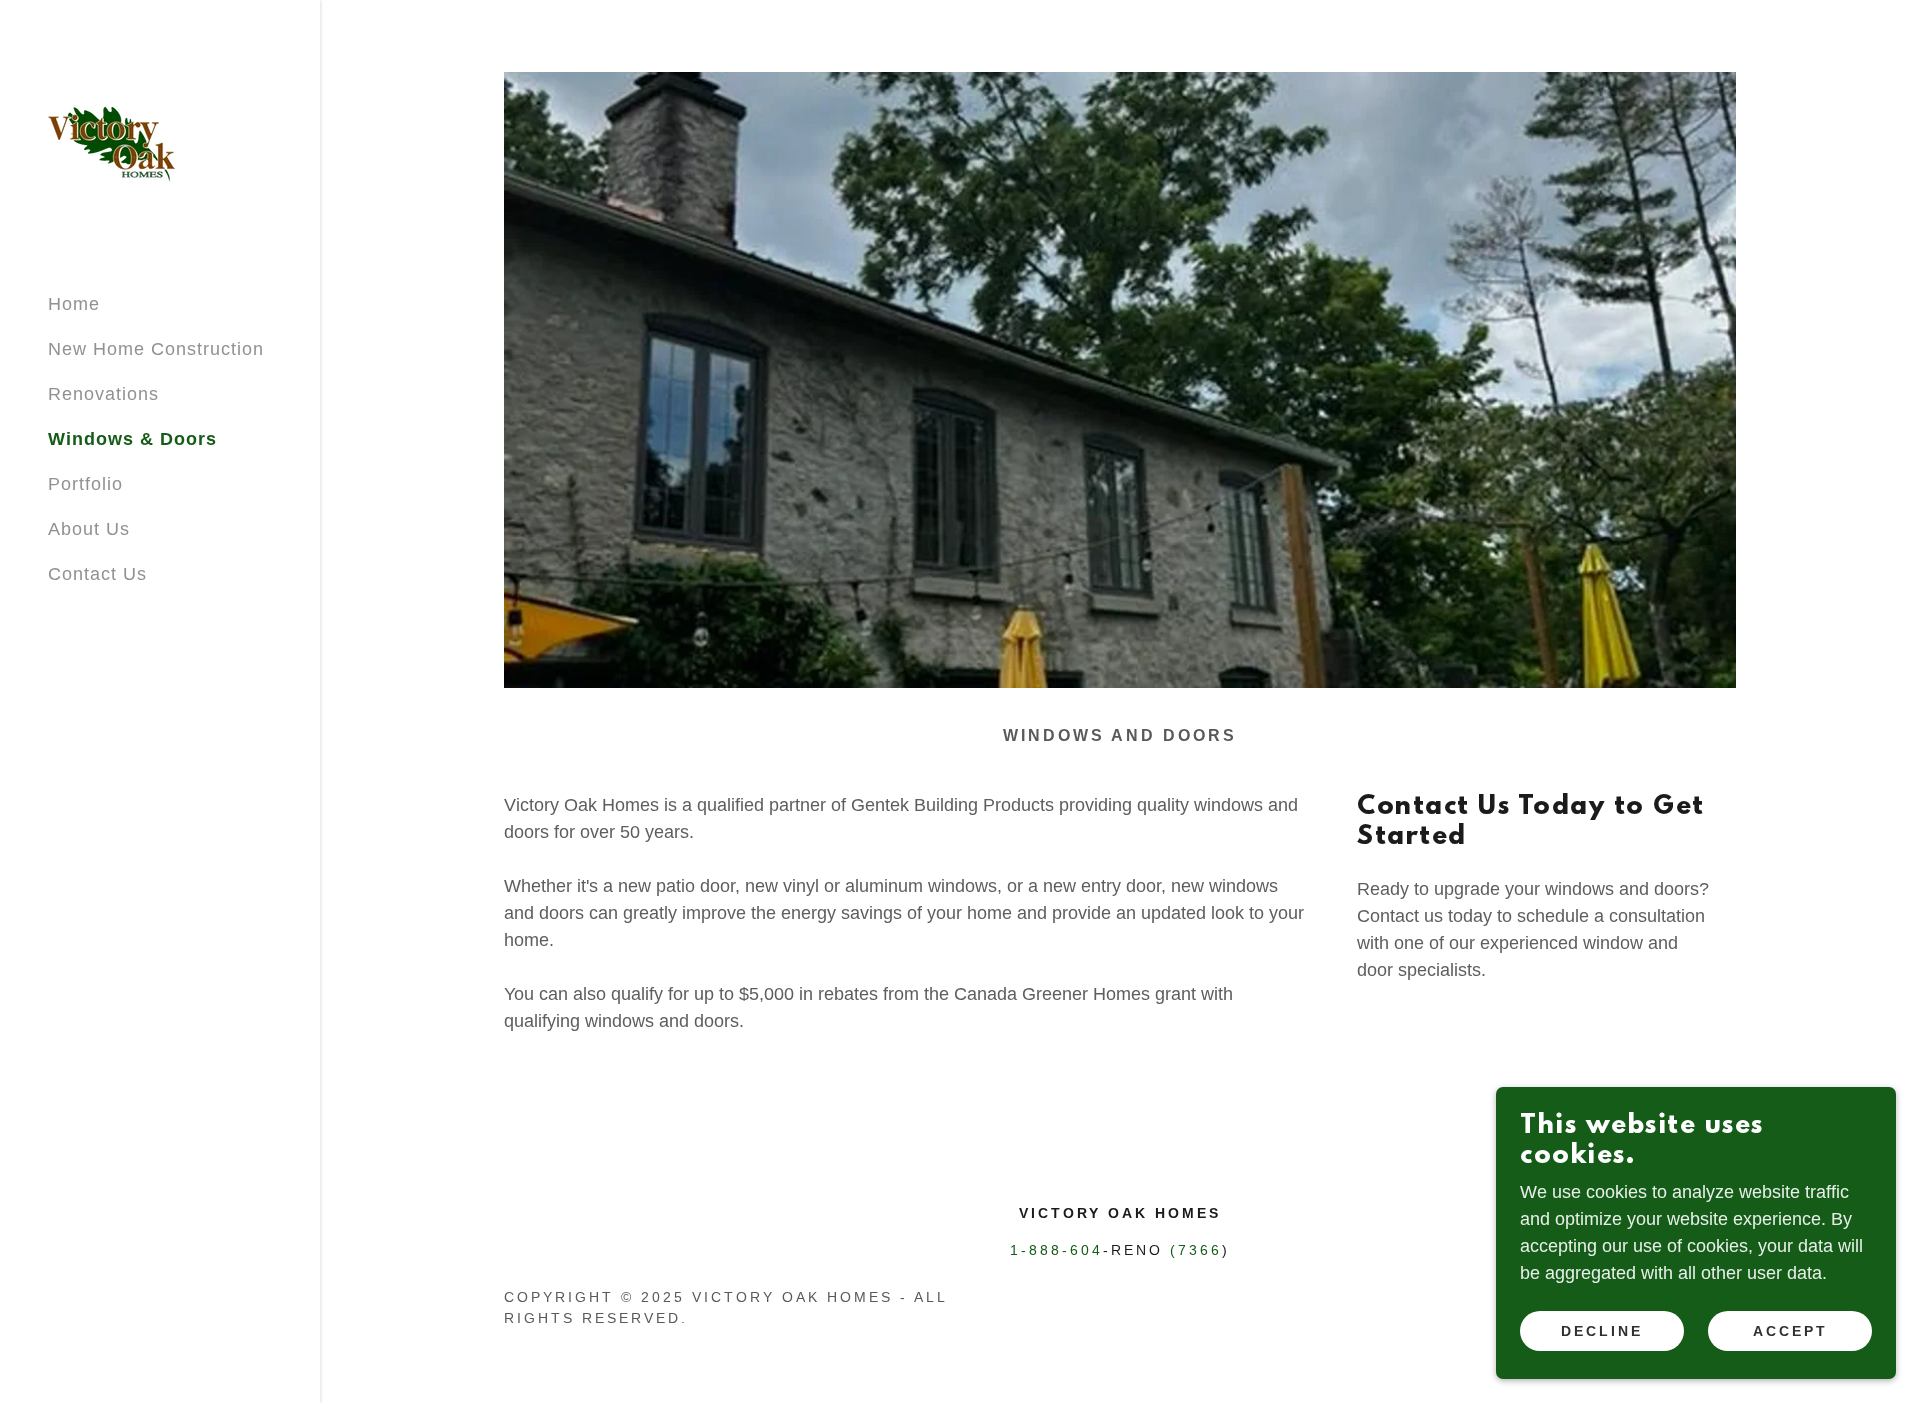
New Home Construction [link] (156, 349)
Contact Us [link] (97, 574)
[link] (112, 143)
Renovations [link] (103, 394)
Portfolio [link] (85, 484)
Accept (1790, 1331)
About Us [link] (89, 529)
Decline (1602, 1331)
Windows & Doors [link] (132, 439)
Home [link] (74, 304)
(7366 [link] (1196, 1250)
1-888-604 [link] (1056, 1250)
